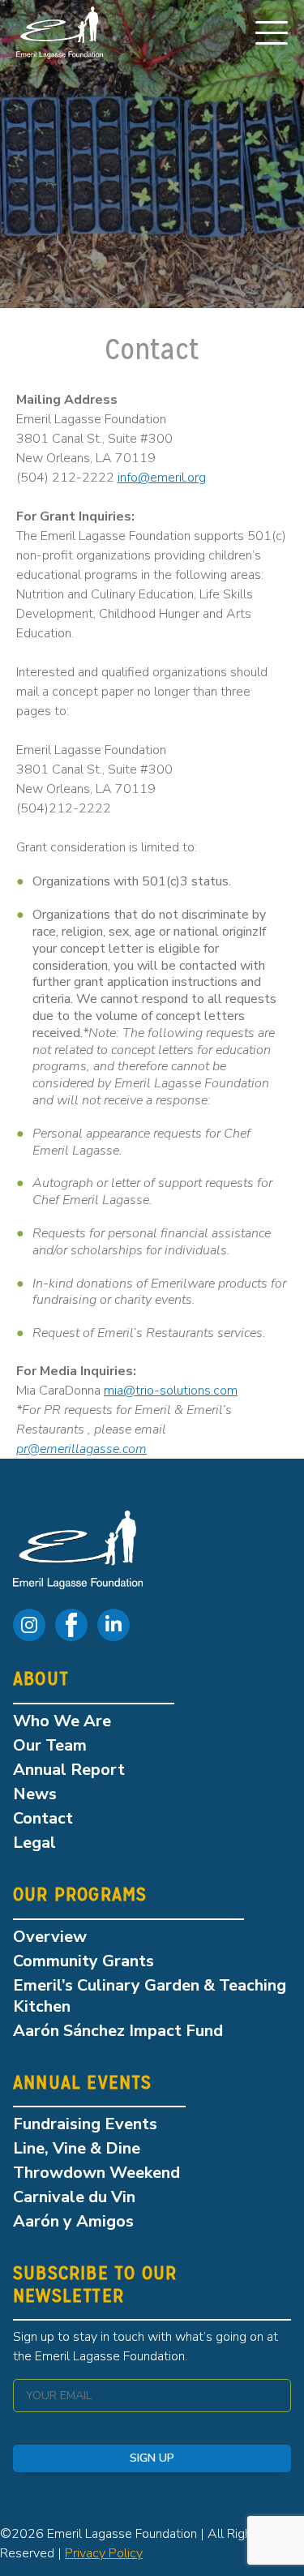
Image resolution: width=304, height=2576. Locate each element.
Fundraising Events (85, 2124)
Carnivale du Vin (74, 2197)
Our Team (50, 1745)
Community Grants (83, 1961)
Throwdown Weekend (96, 2173)
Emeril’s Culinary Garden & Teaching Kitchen (150, 1996)
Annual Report (69, 1770)
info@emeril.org (162, 478)
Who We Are (62, 1721)
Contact (43, 1818)
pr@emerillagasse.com (81, 1449)
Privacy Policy (104, 2553)
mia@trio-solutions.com (171, 1391)
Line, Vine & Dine (77, 2148)
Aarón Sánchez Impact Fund (118, 2031)
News (35, 1794)
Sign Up (152, 2458)
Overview (50, 1937)
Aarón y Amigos (73, 2221)
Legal (34, 1843)
